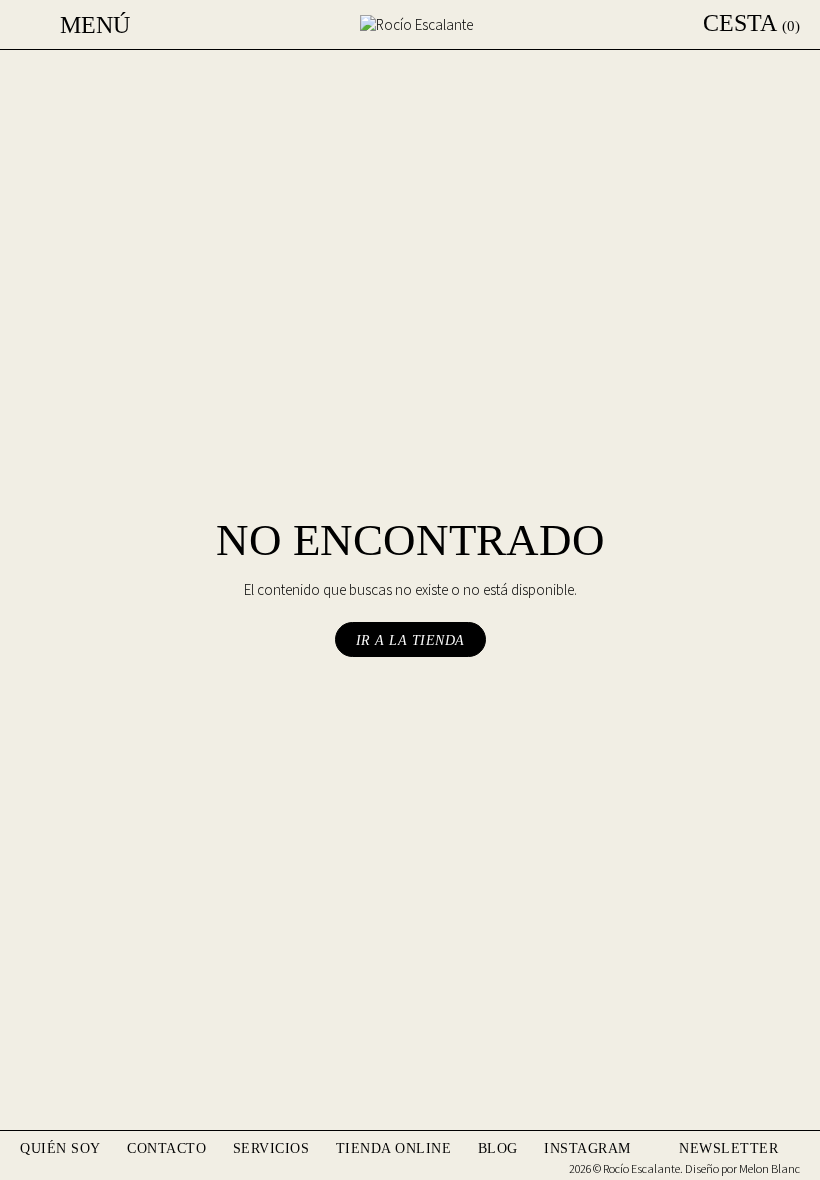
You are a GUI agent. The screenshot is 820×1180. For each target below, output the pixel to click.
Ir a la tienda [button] (410, 640)
